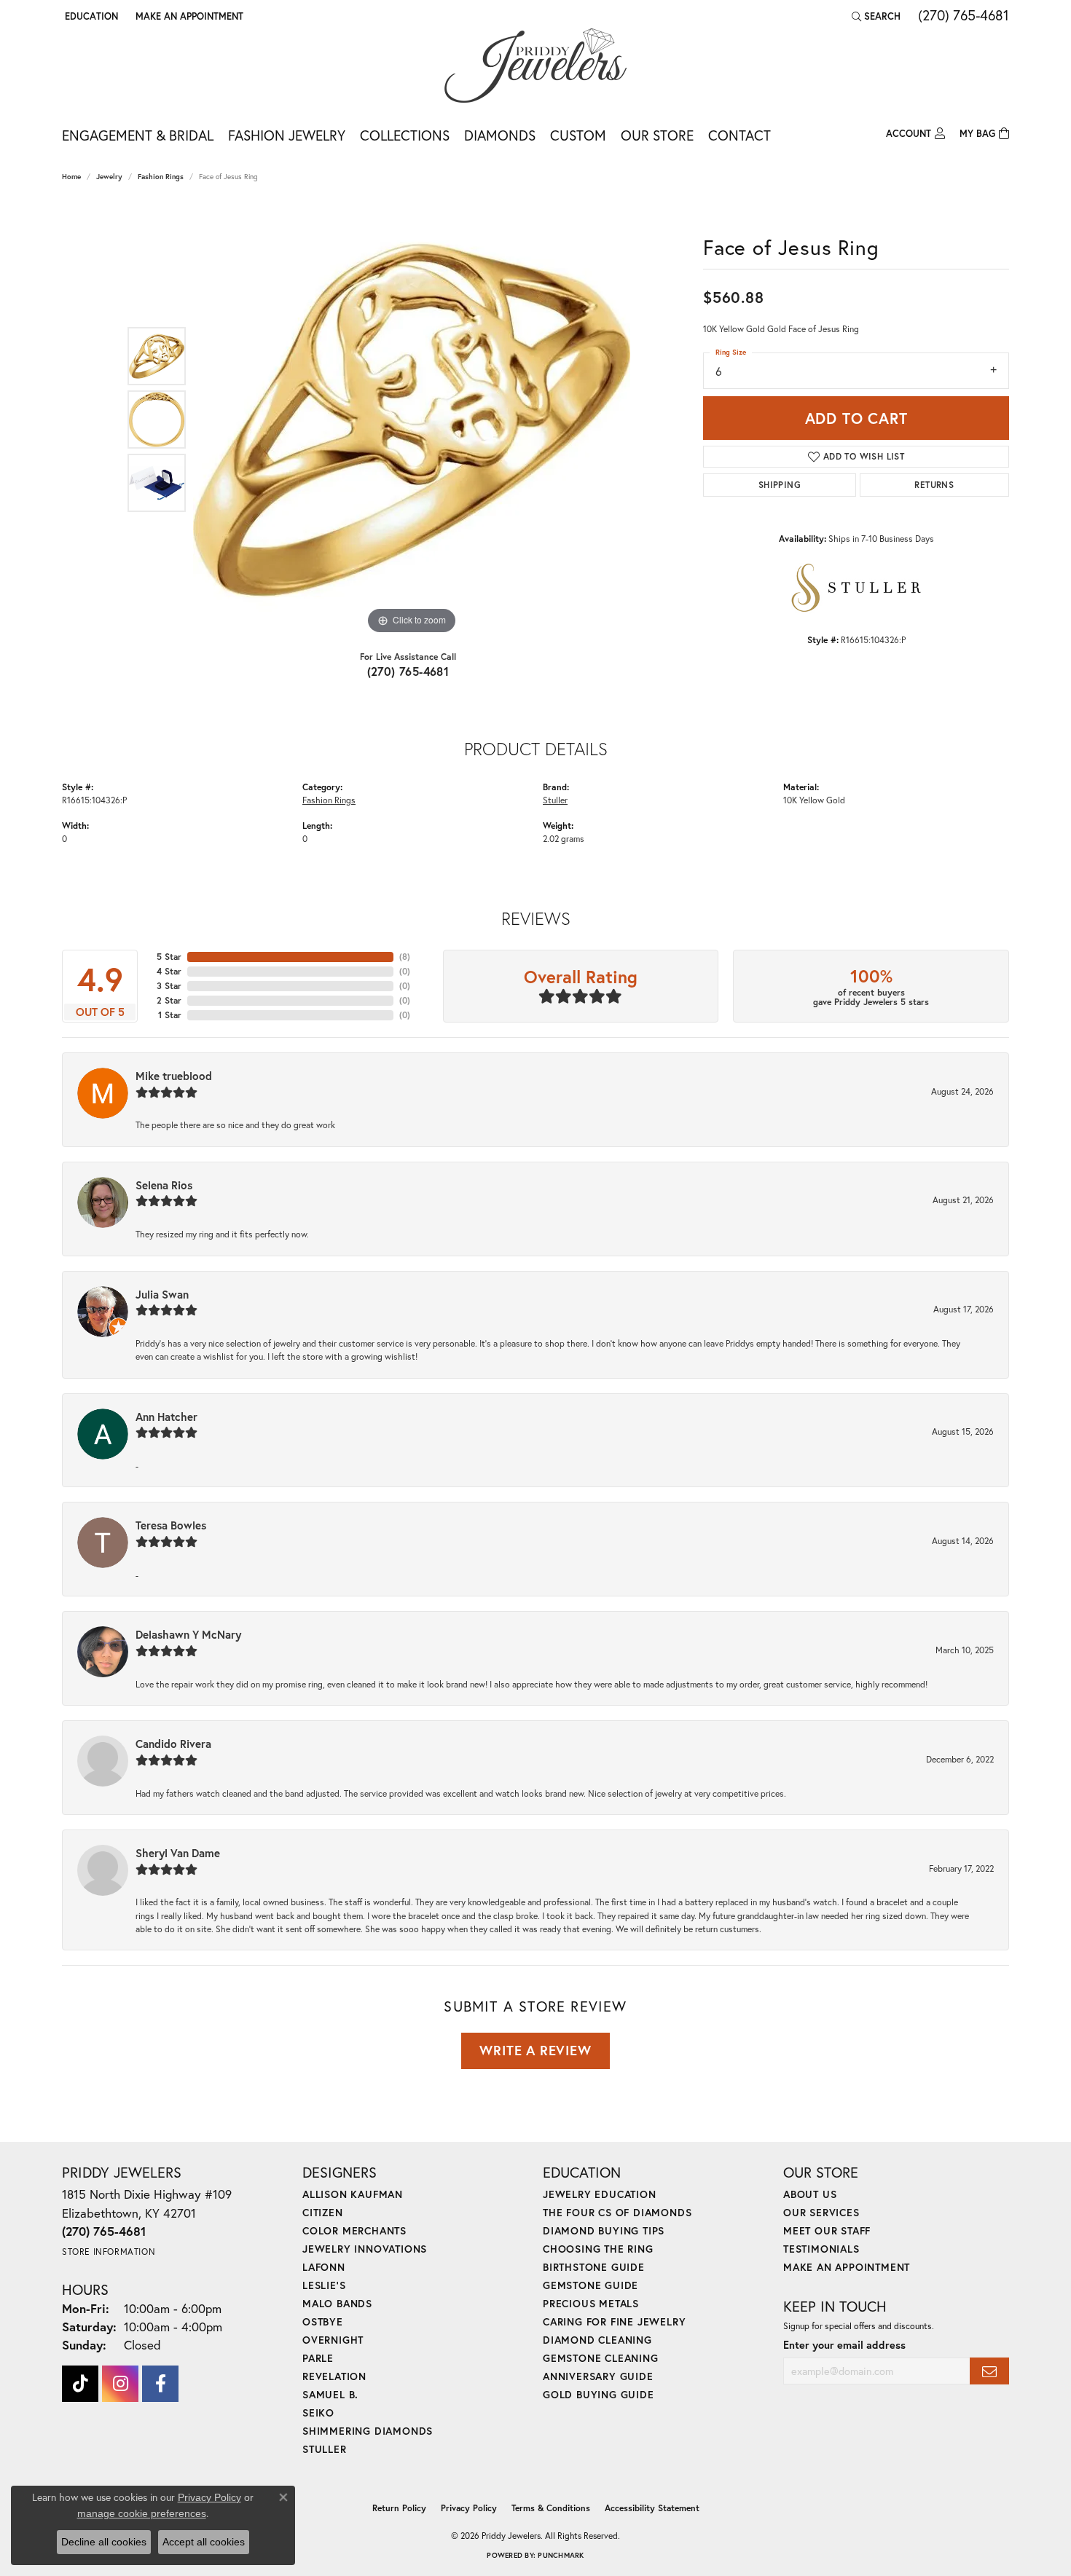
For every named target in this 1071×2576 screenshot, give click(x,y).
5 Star (169, 957)
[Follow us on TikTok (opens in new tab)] (80, 2384)
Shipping (780, 485)
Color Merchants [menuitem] (354, 2230)
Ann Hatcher (166, 1417)
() (405, 957)
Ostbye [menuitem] (323, 2321)
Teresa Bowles (171, 1525)
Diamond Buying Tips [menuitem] (604, 2230)
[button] (90, 16)
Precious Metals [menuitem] (591, 2303)
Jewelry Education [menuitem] (600, 2194)
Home (71, 177)
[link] (188, 16)
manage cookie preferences (142, 2513)
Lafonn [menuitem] (324, 2267)
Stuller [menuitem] (325, 2449)
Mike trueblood (174, 1076)
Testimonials (821, 2249)
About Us (810, 2194)
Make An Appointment (847, 2267)
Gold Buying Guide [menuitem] (599, 2394)
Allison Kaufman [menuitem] (353, 2194)
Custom (578, 135)
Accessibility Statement (652, 2508)
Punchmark (561, 2555)
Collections (405, 135)
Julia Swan (162, 1294)
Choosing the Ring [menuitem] (598, 2249)
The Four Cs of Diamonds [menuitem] (617, 2212)
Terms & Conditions (551, 2508)
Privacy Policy (469, 2508)
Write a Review (535, 2050)
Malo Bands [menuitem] (337, 2303)
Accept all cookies (204, 2542)
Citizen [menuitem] (323, 2212)
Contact (739, 135)
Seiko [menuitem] (318, 2412)
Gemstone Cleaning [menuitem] (601, 2358)
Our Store (657, 135)
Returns (934, 485)
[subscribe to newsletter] (989, 2371)
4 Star (169, 971)
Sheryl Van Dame (178, 1853)
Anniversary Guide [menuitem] (598, 2376)
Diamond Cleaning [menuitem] (597, 2340)
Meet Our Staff (827, 2230)
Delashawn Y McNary (188, 1634)
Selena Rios (164, 1185)
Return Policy (399, 2508)
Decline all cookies (104, 2542)
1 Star (170, 1015)
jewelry (109, 177)
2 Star (169, 1000)
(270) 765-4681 (408, 671)
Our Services (821, 2212)
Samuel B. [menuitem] (330, 2394)
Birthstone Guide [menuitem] (594, 2267)
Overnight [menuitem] (333, 2340)
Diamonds (500, 135)
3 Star (169, 986)
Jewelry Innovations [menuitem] (365, 2249)
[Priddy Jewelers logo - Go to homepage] (535, 66)
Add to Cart (856, 418)
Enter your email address (844, 2345)
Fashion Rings (161, 177)
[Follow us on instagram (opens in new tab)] (120, 2384)
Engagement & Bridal (138, 135)
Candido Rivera (173, 1744)
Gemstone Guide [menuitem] (591, 2285)
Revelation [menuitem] (334, 2376)
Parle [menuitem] (318, 2358)
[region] (412, 420)
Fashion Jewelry (287, 135)
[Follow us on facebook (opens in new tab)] (160, 2384)
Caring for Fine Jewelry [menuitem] (614, 2321)
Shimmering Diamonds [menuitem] (368, 2431)
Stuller (555, 800)
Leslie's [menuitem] (324, 2285)
